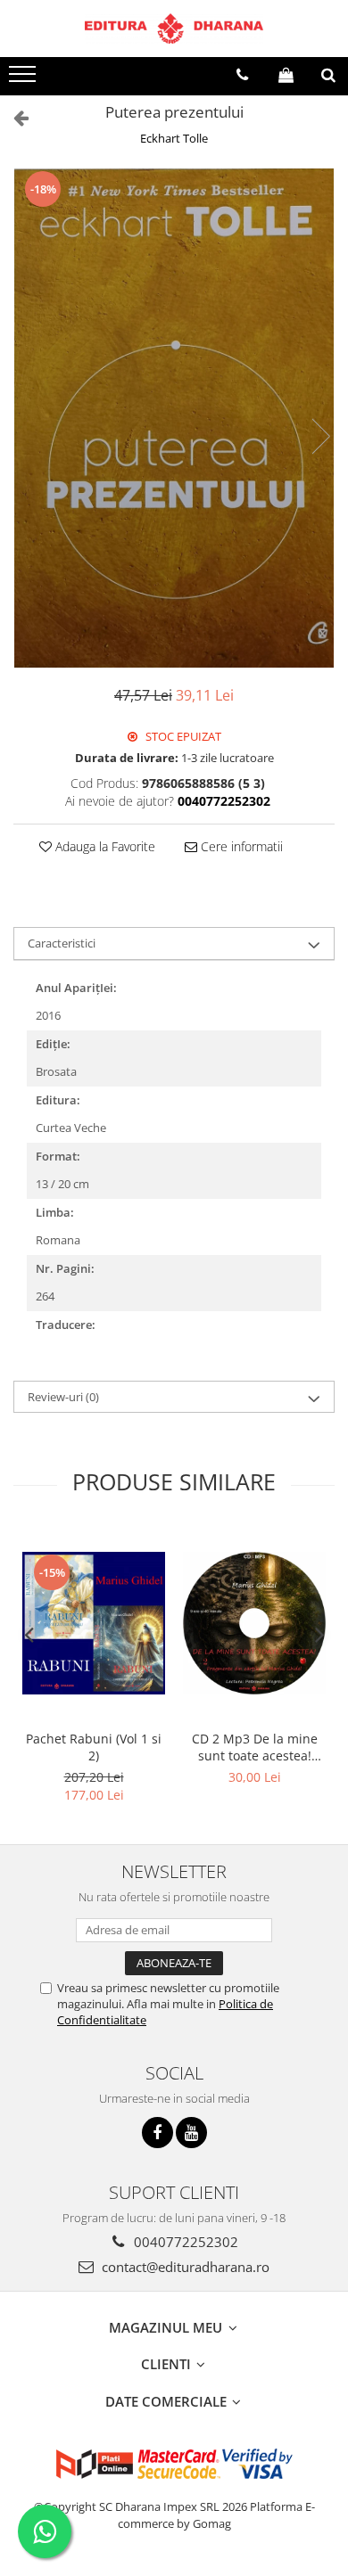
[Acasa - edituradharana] (174, 29)
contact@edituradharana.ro (184, 2267)
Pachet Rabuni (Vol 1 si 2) (94, 1747)
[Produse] (25, 79)
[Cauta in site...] (328, 75)
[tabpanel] (174, 418)
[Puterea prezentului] (174, 418)
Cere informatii (240, 846)
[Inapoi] (13, 117)
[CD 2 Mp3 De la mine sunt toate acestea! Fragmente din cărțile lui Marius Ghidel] (254, 1623)
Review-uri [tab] (63, 1397)
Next (320, 436)
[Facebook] (157, 2133)
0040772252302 (184, 2242)
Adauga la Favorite (104, 846)
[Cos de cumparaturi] (286, 75)
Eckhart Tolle (174, 138)
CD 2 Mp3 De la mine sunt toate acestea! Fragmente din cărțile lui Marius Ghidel (254, 1747)
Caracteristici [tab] (62, 943)
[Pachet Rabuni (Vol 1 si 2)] (94, 1623)
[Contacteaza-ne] (242, 75)
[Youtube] (191, 2133)
